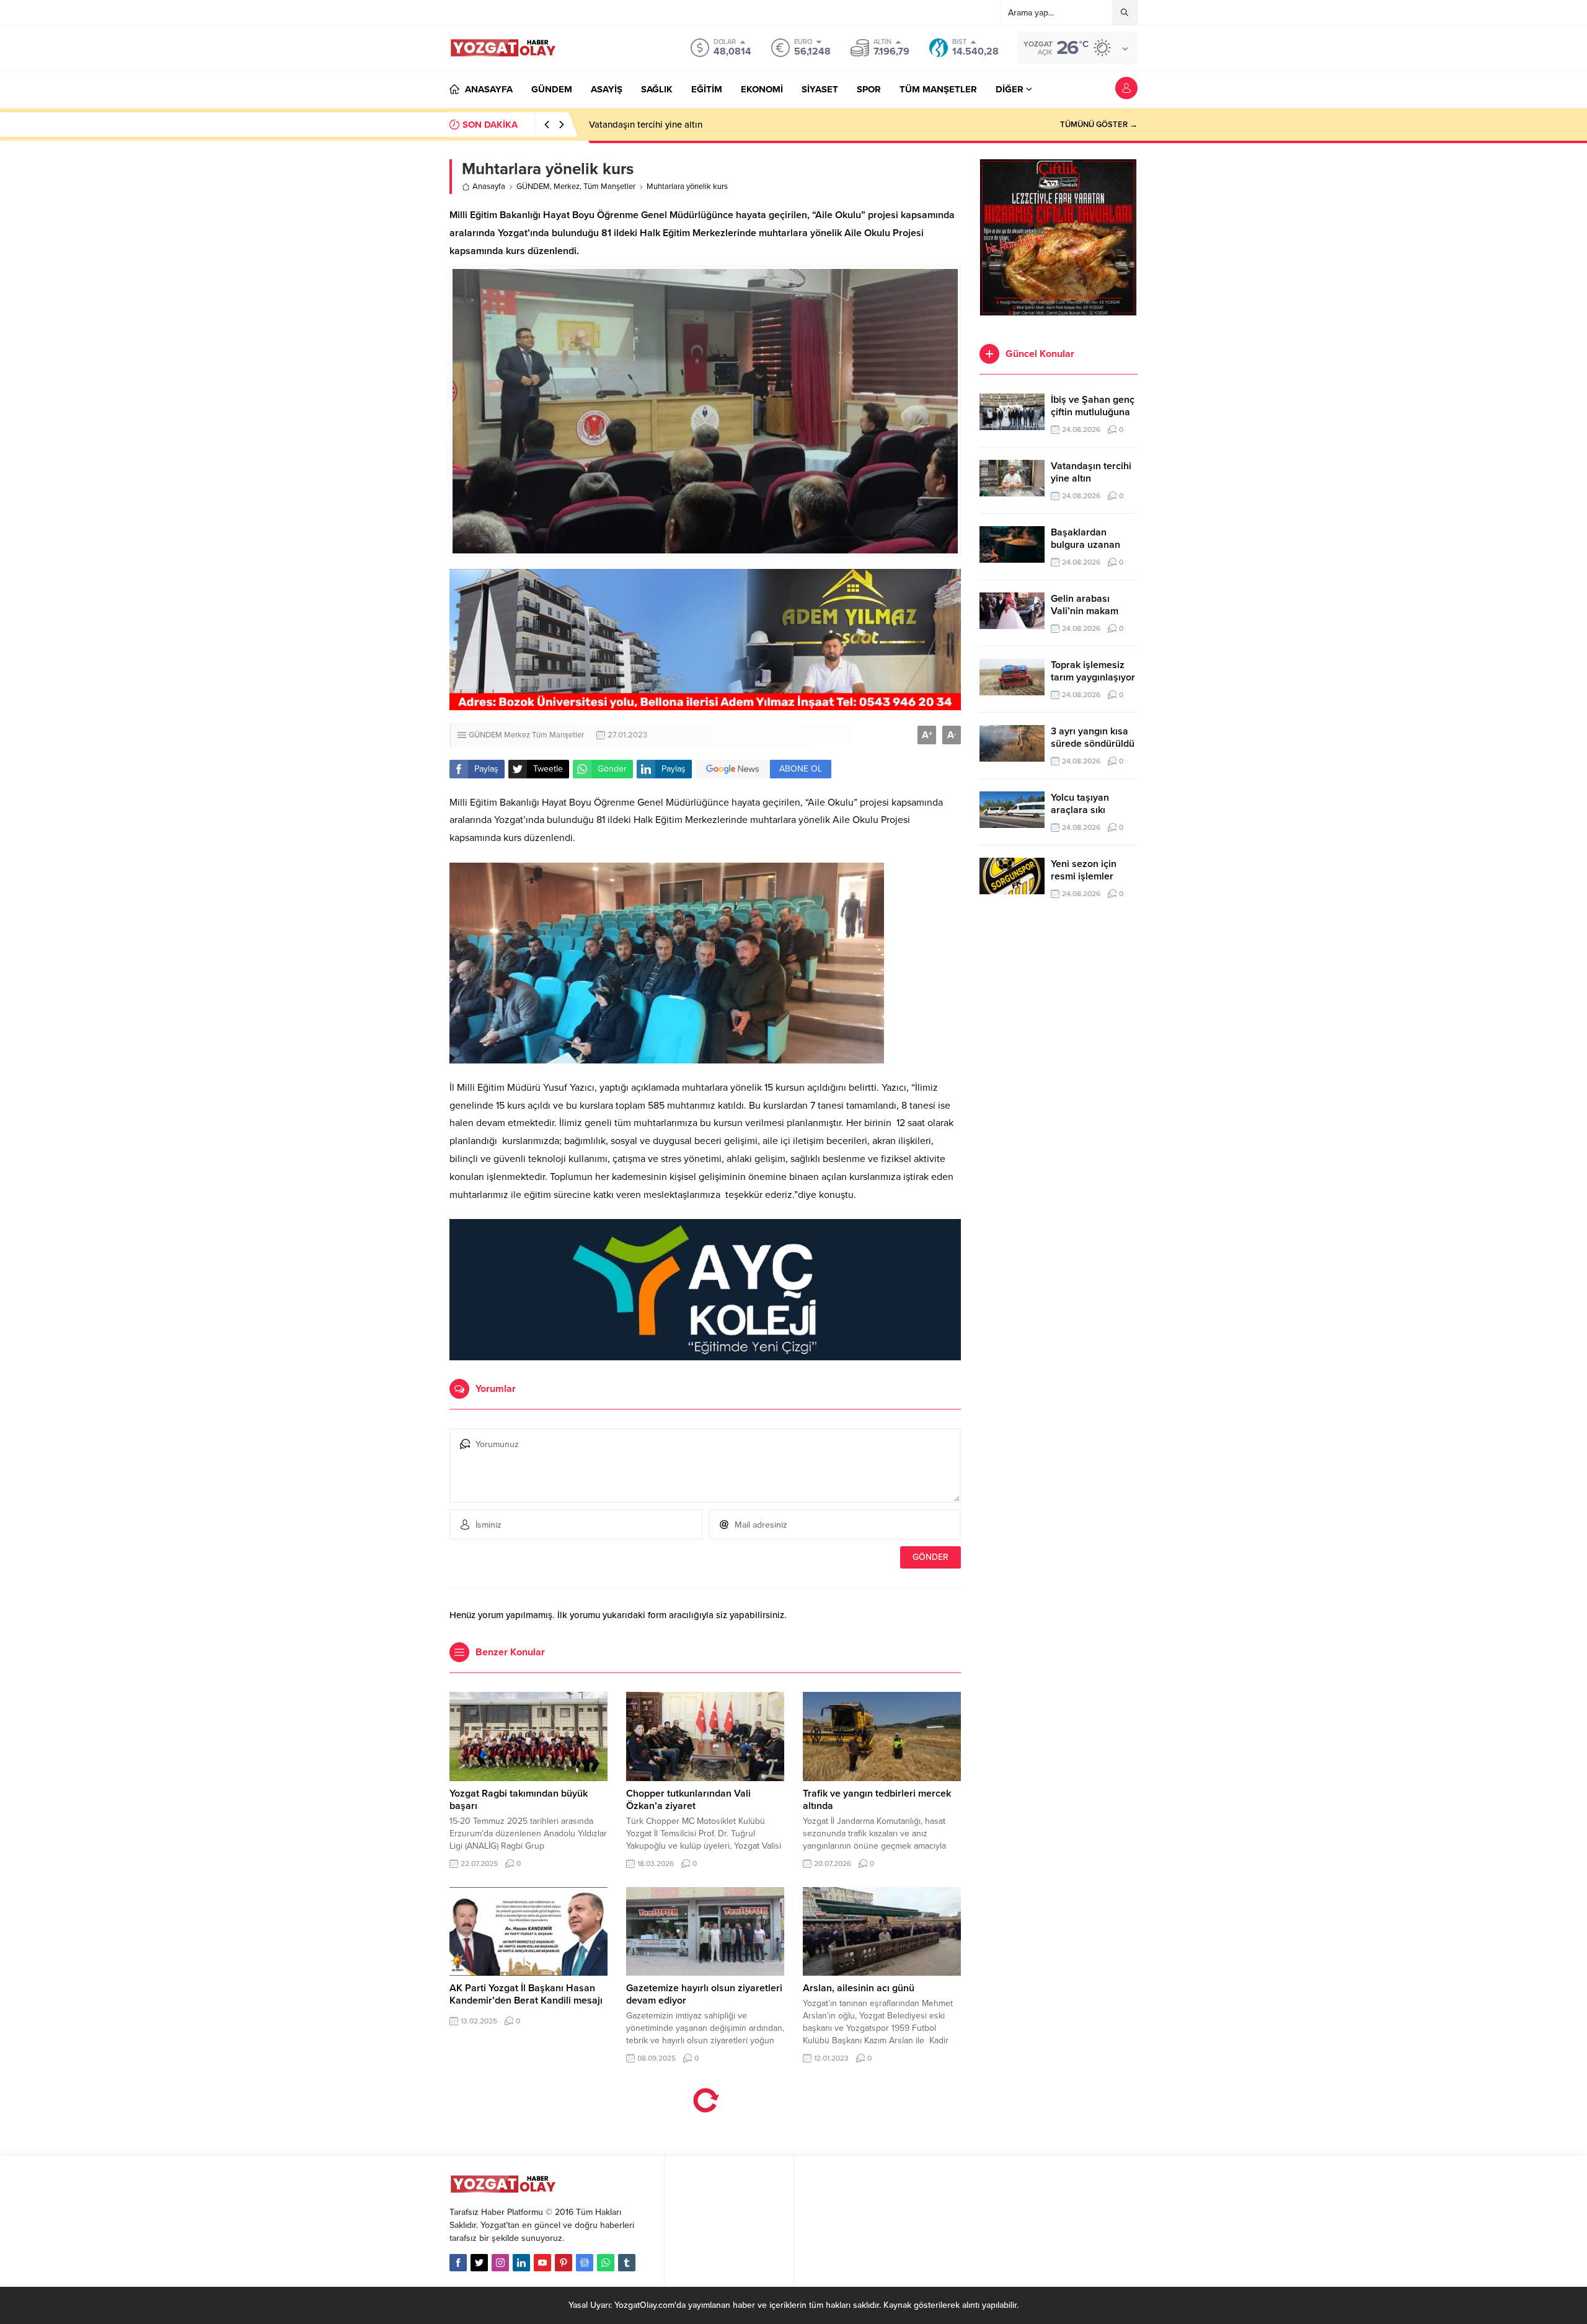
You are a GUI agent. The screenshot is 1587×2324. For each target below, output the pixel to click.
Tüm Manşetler (609, 187)
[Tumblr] (627, 2263)
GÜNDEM (533, 187)
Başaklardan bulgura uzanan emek (1085, 545)
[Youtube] (542, 2263)
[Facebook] (458, 2263)
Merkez (567, 187)
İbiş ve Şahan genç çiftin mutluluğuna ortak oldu (1093, 412)
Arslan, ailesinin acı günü (859, 1988)
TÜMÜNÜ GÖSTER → (1099, 125)
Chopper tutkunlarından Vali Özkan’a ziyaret (688, 1800)
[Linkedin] (521, 2263)
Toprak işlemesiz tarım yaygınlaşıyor (1093, 671)
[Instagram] (500, 2263)
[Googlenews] (585, 2263)
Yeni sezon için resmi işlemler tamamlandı (1084, 876)
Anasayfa (489, 187)
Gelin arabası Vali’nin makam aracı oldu (1085, 611)
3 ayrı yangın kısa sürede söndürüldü (1093, 737)
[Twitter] (479, 2263)
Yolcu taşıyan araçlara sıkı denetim (1080, 810)
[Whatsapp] (606, 2263)
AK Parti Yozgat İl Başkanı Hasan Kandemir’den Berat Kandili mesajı (526, 1994)
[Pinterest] (564, 2263)
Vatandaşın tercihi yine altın (646, 125)
